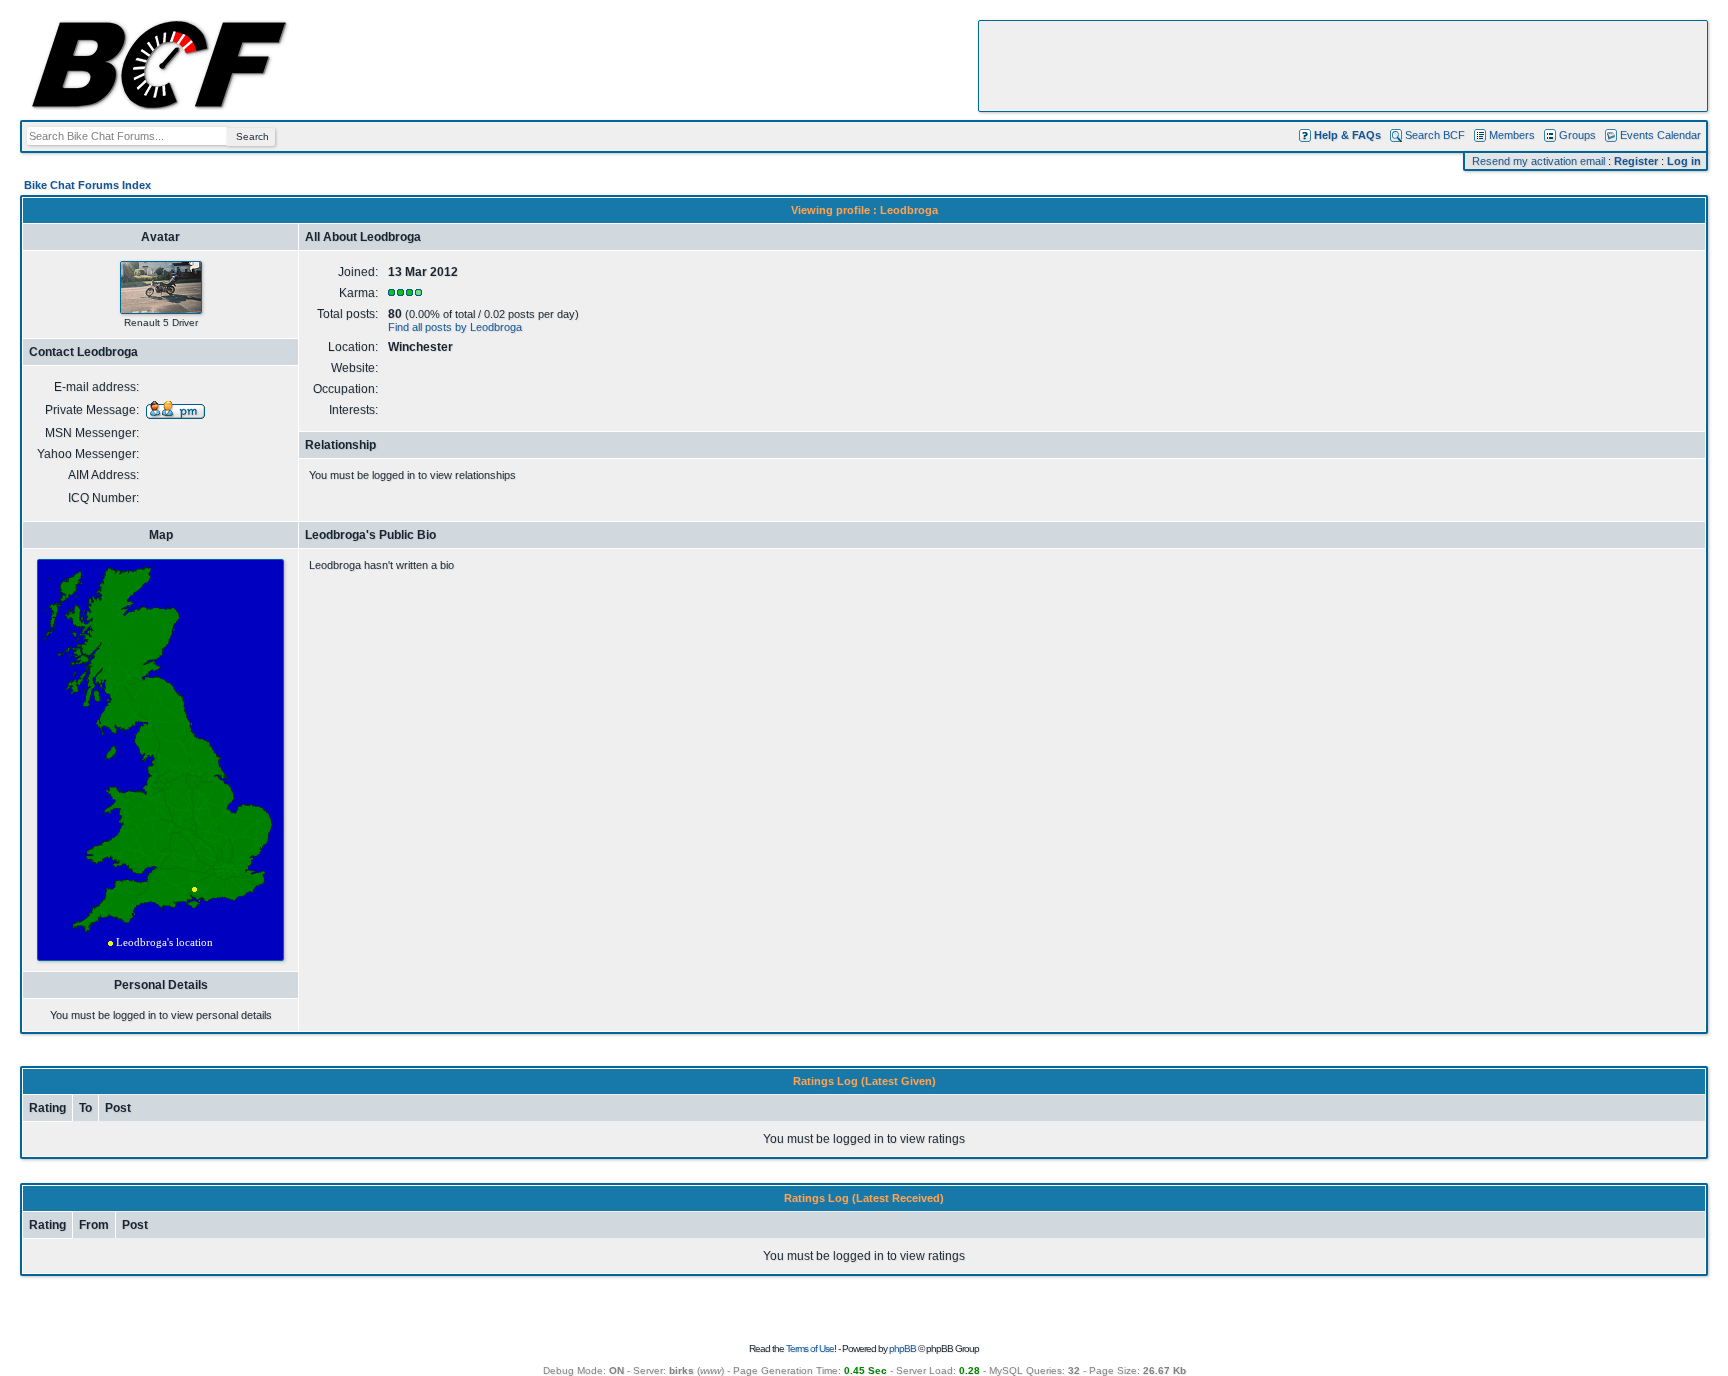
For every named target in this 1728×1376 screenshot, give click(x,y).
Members (1512, 135)
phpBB (902, 1348)
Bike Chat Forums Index (87, 185)
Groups (1577, 135)
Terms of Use (810, 1348)
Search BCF (1435, 135)
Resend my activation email (1538, 161)
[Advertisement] (1343, 66)
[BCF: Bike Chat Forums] (159, 106)
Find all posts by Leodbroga (455, 327)
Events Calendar (1660, 135)
